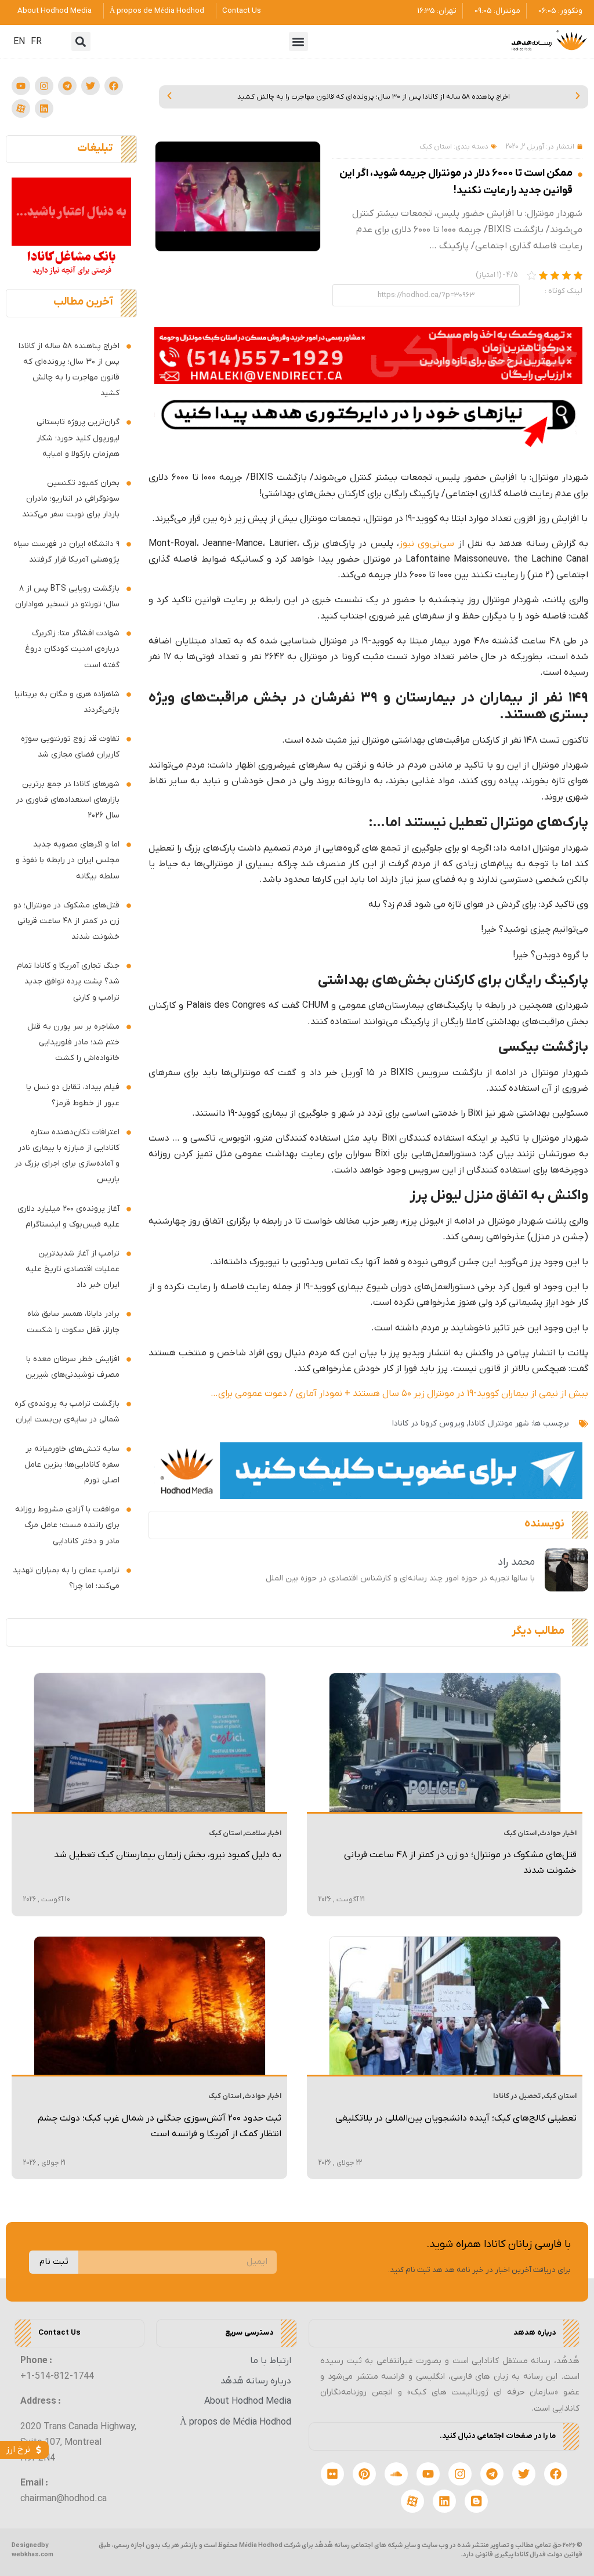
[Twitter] (90, 86)
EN (19, 42)
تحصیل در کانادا (517, 2096)
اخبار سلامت (263, 1833)
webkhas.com (32, 2555)
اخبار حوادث (558, 1833)
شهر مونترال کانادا (499, 1423)
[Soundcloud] (396, 2474)
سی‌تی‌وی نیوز (429, 544)
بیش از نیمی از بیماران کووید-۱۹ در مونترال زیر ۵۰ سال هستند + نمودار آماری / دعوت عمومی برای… (399, 1394)
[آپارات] (21, 108)
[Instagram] (44, 86)
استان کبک (436, 147)
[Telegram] (67, 86)
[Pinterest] (364, 2474)
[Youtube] (21, 86)
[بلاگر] (476, 2501)
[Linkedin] (44, 108)
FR (36, 42)
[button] (298, 41)
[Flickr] (332, 2474)
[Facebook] (114, 86)
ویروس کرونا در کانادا (428, 1423)
